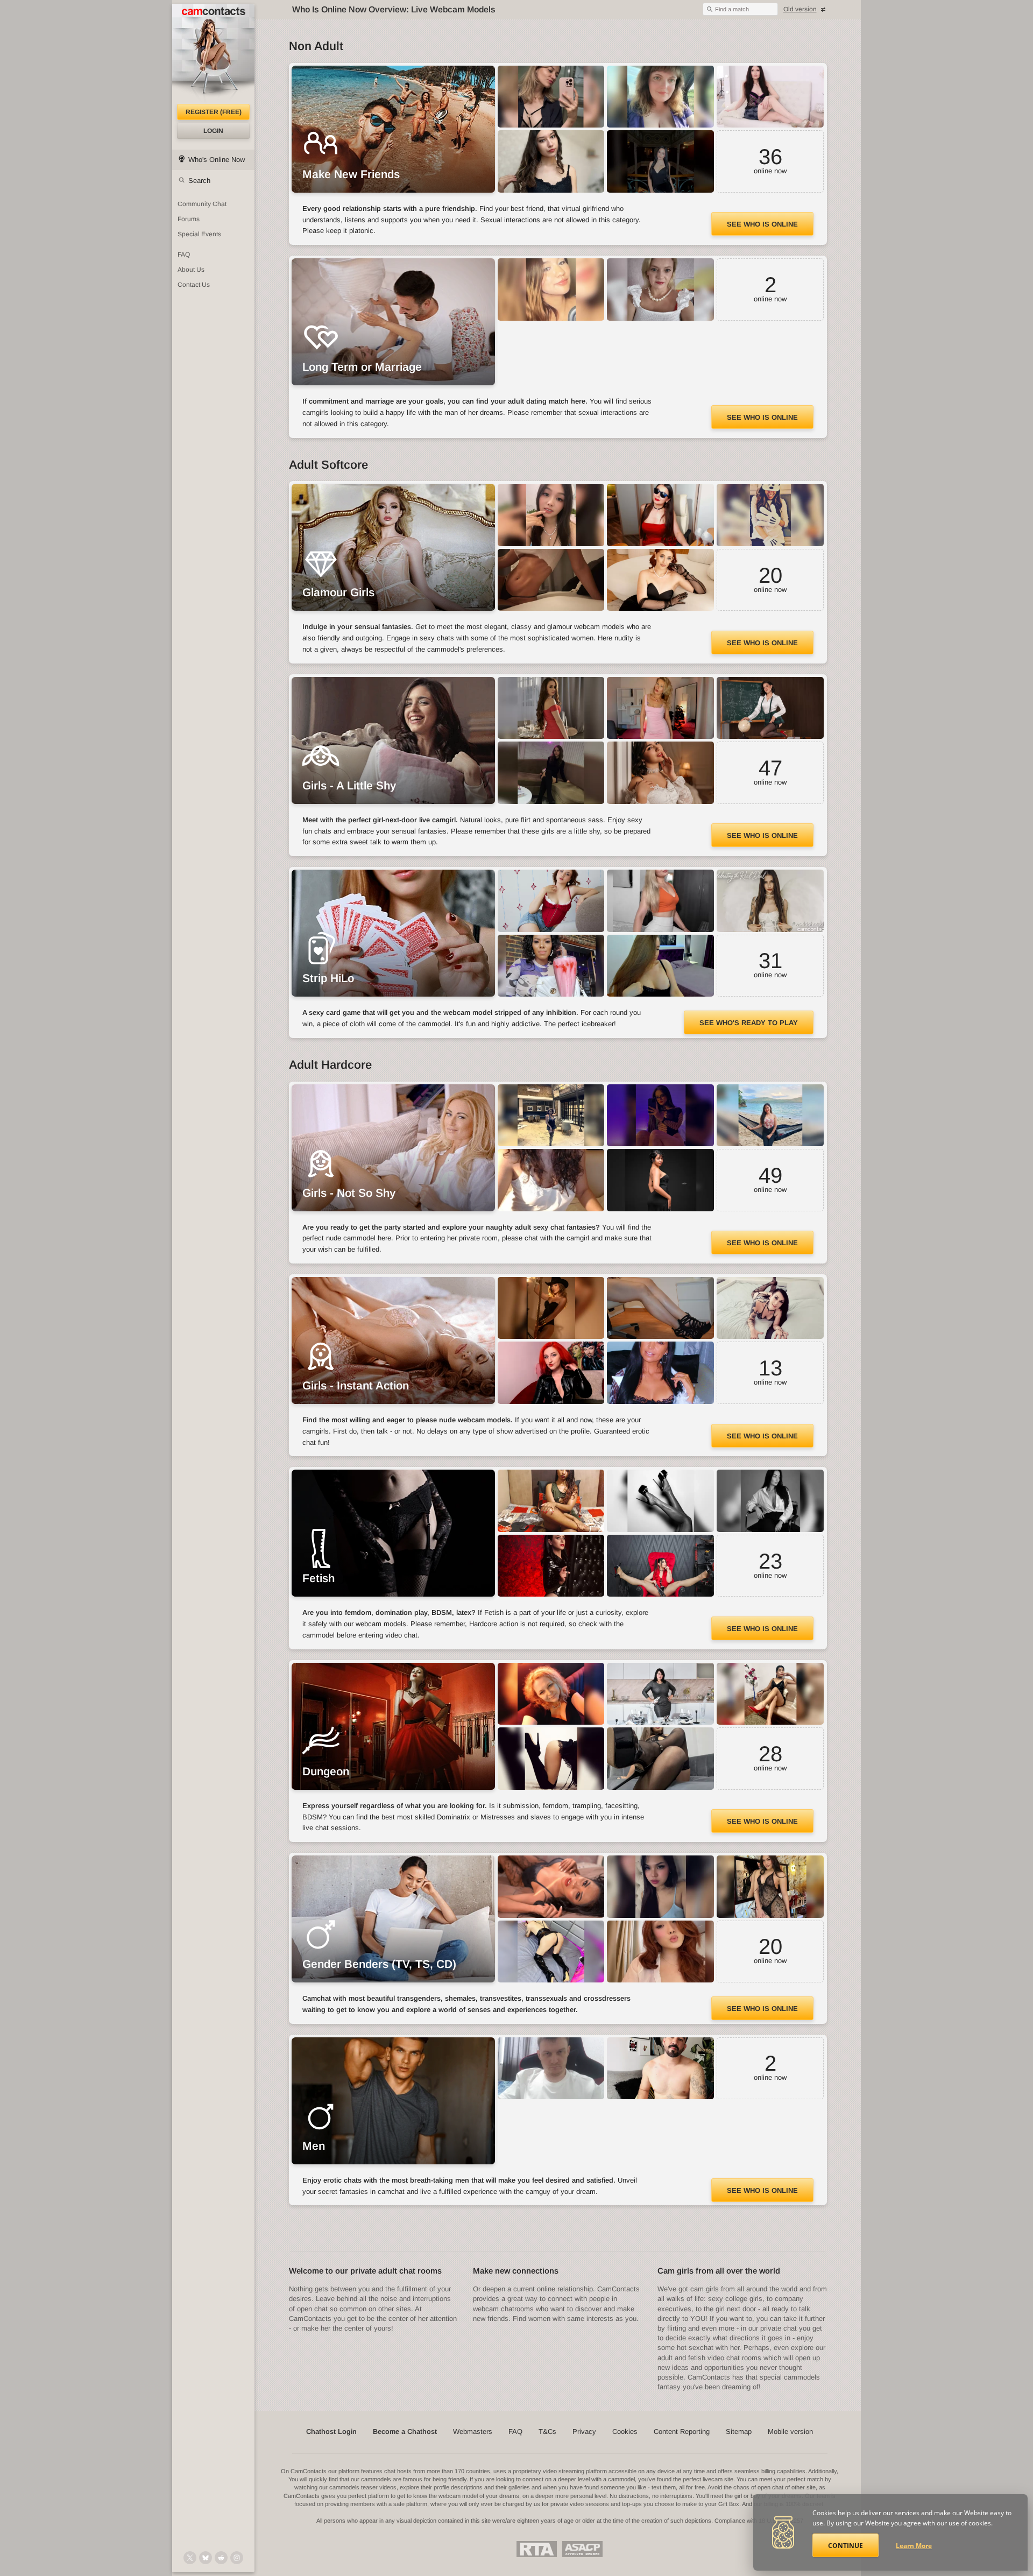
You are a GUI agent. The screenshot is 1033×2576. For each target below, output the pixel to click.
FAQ (184, 255)
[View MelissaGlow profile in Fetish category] (660, 1566)
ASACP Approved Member (582, 2549)
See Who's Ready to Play (749, 1023)
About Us (191, 270)
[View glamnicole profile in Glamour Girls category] (660, 515)
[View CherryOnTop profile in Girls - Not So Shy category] (551, 1116)
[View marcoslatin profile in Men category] (660, 2069)
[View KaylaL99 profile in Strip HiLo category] (551, 901)
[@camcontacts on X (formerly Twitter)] (190, 2558)
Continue (845, 2546)
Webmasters (473, 2432)
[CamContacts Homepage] (213, 54)
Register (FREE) (214, 112)
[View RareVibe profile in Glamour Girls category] (770, 515)
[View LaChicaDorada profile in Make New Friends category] (770, 97)
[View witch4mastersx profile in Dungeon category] (551, 1694)
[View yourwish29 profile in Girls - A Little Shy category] (551, 773)
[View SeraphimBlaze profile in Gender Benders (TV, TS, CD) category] (660, 1887)
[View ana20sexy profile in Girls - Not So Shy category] (551, 1180)
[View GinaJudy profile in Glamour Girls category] (551, 515)
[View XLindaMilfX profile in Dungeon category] (660, 1694)
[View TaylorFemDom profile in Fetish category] (551, 1566)
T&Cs (547, 2432)
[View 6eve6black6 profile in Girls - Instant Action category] (770, 1308)
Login (213, 131)
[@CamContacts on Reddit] (221, 2558)
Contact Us (194, 285)
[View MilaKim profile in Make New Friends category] (551, 97)
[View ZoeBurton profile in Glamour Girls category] (660, 580)
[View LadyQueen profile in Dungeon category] (770, 1694)
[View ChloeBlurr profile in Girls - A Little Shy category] (660, 708)
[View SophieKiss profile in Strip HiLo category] (770, 901)
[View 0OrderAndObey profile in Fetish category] (660, 1501)
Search (199, 181)
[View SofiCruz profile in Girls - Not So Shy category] (660, 1116)
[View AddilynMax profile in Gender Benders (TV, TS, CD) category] (660, 1952)
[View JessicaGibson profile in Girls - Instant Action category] (551, 1308)
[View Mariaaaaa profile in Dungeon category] (660, 1759)
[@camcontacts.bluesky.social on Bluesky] (206, 2558)
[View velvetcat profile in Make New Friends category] (660, 161)
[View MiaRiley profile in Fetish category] (770, 1501)
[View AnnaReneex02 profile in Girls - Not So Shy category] (660, 1180)
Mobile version (790, 2432)
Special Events (199, 234)
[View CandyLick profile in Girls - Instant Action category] (551, 1373)
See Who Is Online (762, 224)
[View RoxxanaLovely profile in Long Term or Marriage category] (551, 290)
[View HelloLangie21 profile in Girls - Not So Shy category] (770, 1116)
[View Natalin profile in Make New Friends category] (660, 97)
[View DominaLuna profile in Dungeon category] (551, 1759)
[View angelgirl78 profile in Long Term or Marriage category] (660, 290)
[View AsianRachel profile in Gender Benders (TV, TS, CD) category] (551, 1952)
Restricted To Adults (537, 2549)
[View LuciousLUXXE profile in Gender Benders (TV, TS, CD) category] (770, 1887)
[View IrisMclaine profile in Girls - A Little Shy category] (770, 708)
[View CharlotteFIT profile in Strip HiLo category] (660, 901)
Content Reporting (682, 2432)
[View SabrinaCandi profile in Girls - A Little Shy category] (551, 708)
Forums (189, 219)
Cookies (625, 2432)
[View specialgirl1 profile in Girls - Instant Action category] (660, 1373)
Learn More (914, 2546)
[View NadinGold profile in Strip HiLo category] (660, 966)
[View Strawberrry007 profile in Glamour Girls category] (551, 580)
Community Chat (202, 204)
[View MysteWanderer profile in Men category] (551, 2069)
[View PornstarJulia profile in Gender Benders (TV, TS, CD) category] (551, 1887)
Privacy (584, 2432)
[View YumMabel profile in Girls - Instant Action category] (660, 1308)
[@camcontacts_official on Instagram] (237, 2558)
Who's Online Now (217, 160)
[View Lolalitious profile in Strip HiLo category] (551, 966)
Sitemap (739, 2432)
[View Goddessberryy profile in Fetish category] (551, 1501)
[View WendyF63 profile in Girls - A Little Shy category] (660, 773)
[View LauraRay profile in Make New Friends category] (551, 161)
